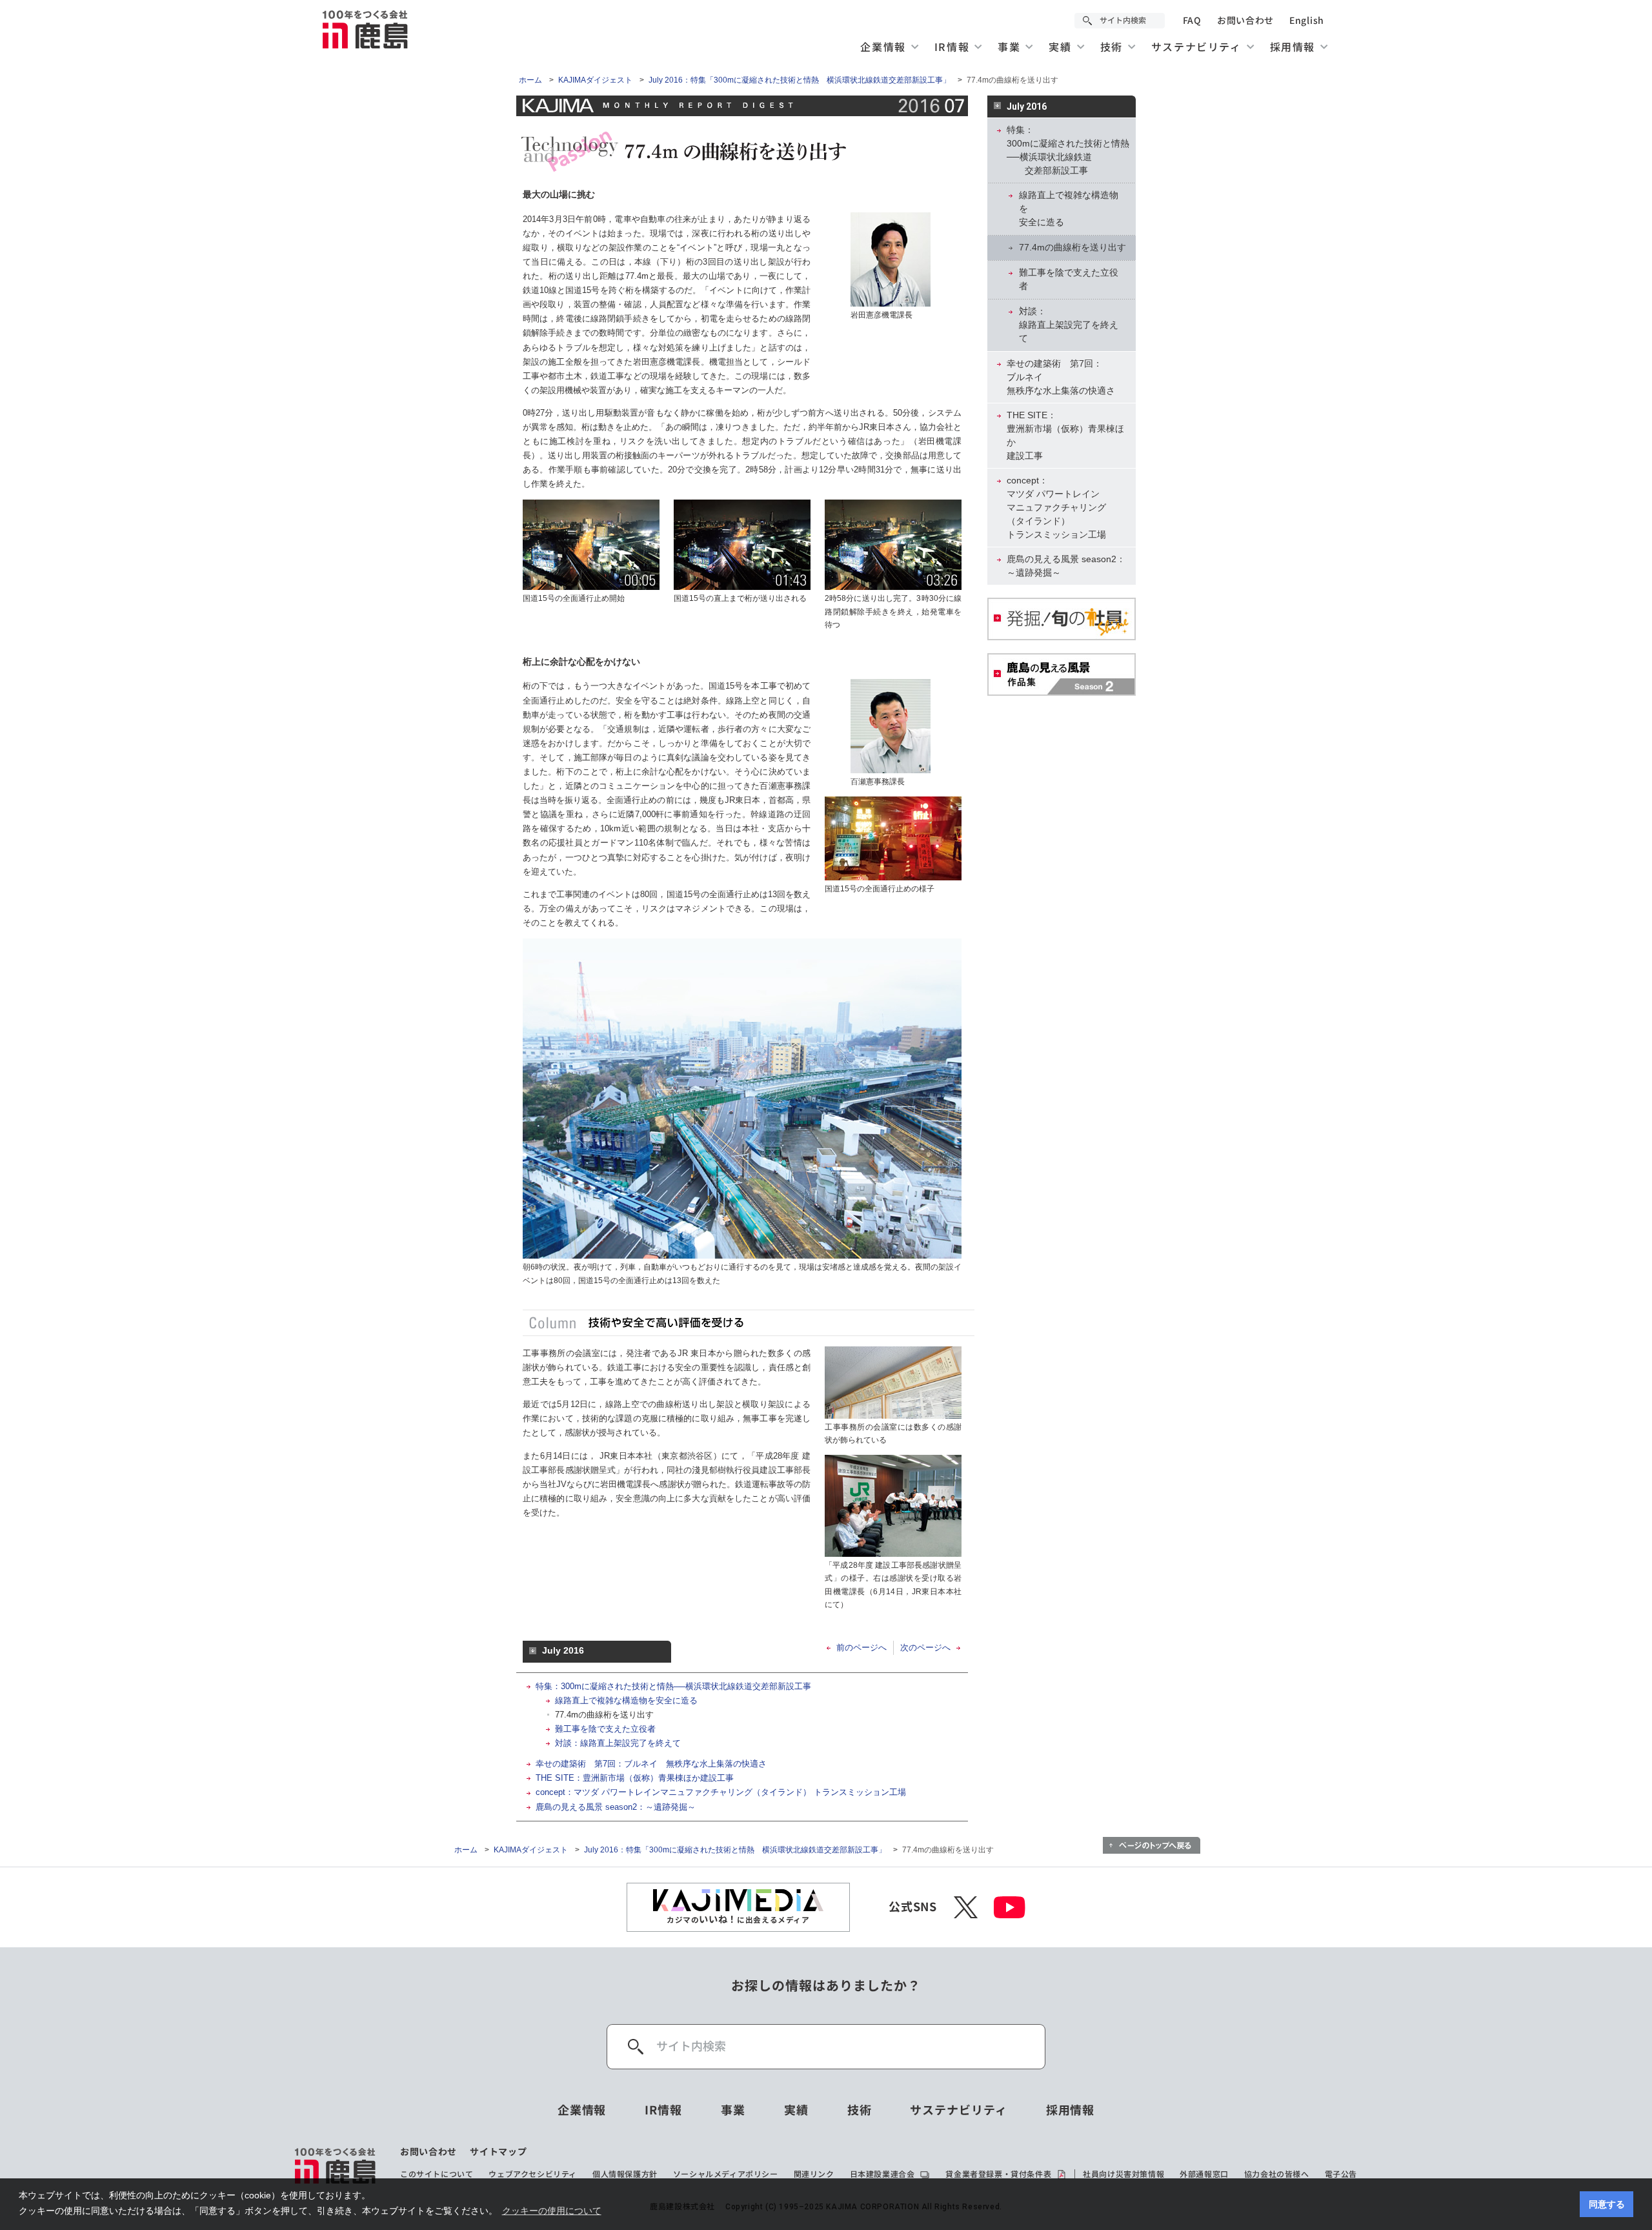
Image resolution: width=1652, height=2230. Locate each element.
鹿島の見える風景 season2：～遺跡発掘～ (616, 1807)
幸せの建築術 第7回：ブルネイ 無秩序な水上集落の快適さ (651, 1764)
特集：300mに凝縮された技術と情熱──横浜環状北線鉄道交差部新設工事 (673, 1686)
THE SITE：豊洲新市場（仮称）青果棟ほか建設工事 (635, 1778)
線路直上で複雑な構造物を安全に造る (626, 1700)
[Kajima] (366, 29)
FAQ (1192, 21)
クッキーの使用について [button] (552, 2211)
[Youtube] (1010, 1907)
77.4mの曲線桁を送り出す (604, 1715)
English (1307, 21)
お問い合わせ (1245, 21)
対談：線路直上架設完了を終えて (618, 1743)
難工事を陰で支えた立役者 (605, 1729)
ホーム (530, 80)
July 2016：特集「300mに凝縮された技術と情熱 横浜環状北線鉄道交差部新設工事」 (800, 80)
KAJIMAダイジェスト (595, 80)
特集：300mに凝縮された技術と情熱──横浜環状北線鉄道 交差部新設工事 (1068, 150)
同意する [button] (1607, 2204)
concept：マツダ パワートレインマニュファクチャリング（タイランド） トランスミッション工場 (721, 1792)
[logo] (336, 2165)
